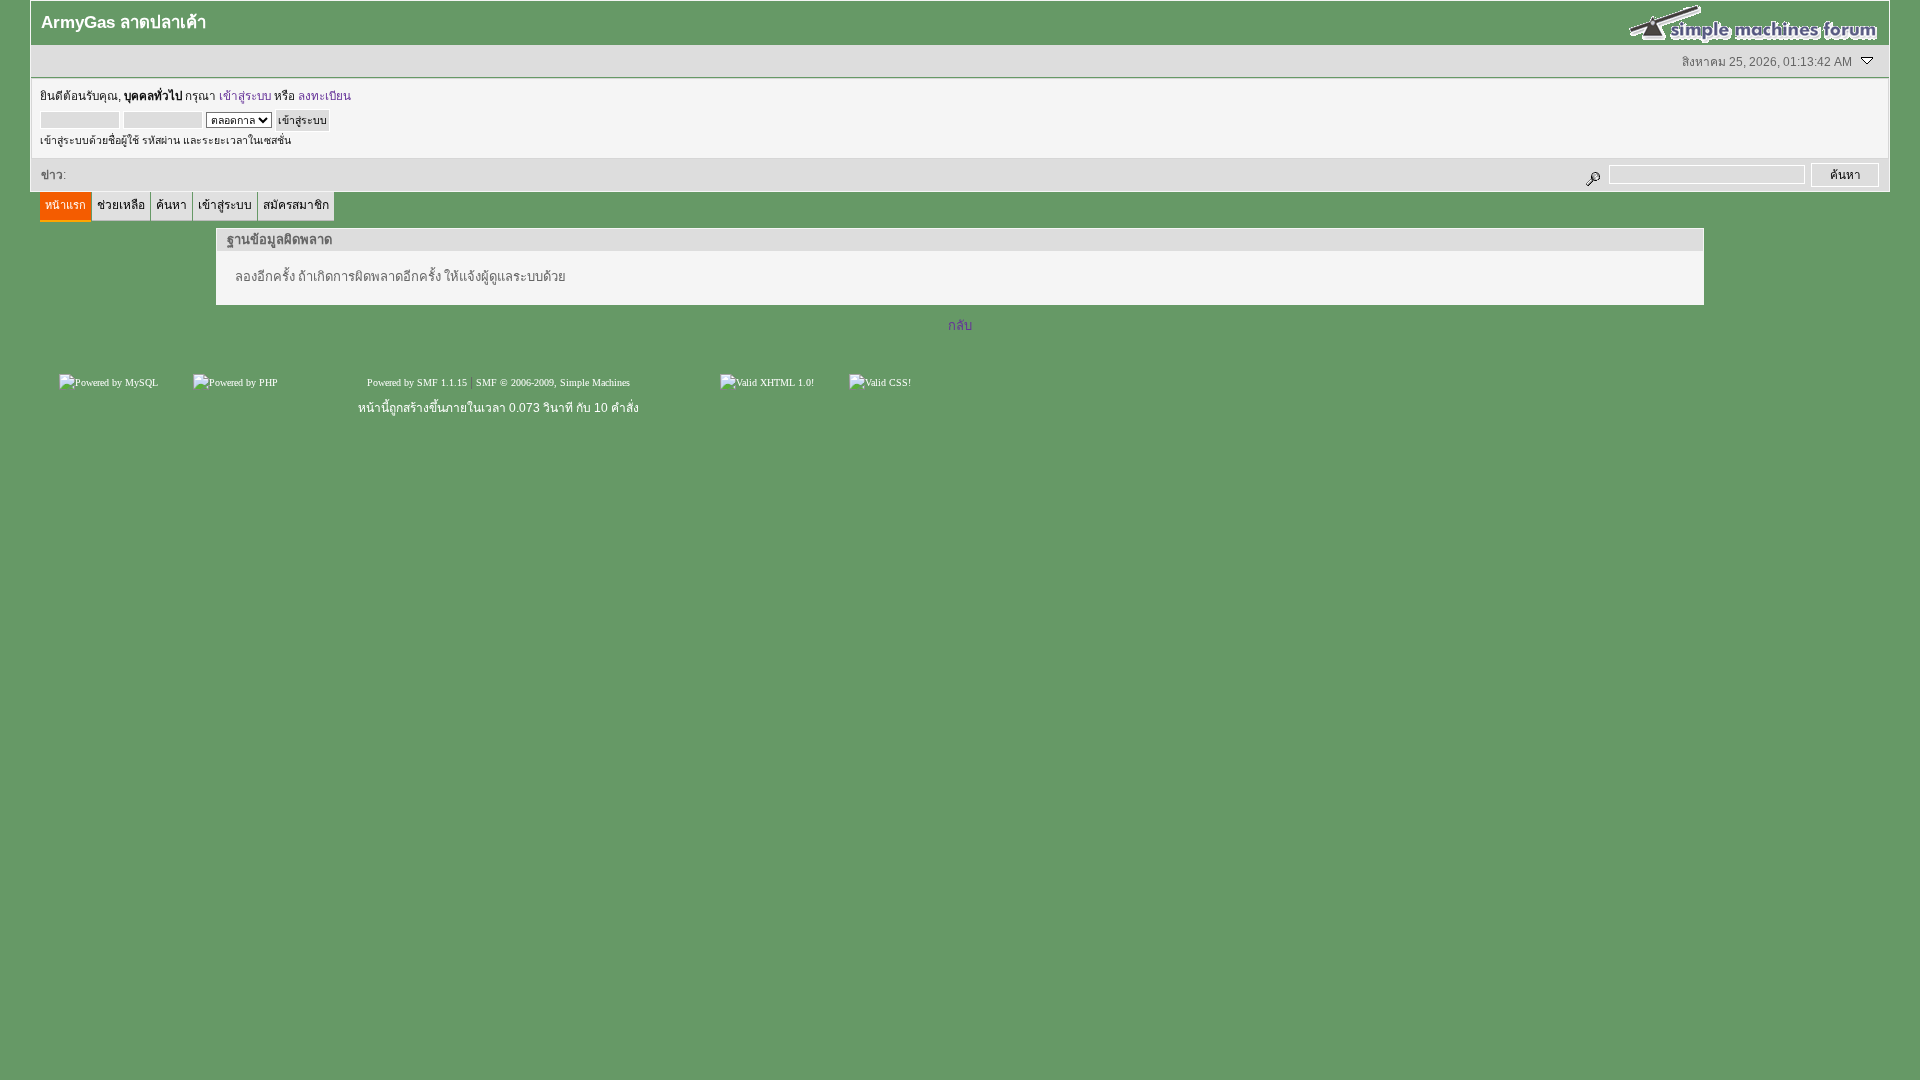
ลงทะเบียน (324, 96)
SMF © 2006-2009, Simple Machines (553, 382)
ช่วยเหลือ (121, 205)
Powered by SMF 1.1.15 (417, 382)
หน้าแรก (65, 205)
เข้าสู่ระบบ (245, 96)
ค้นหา (171, 205)
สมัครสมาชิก (296, 205)
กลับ (960, 325)
